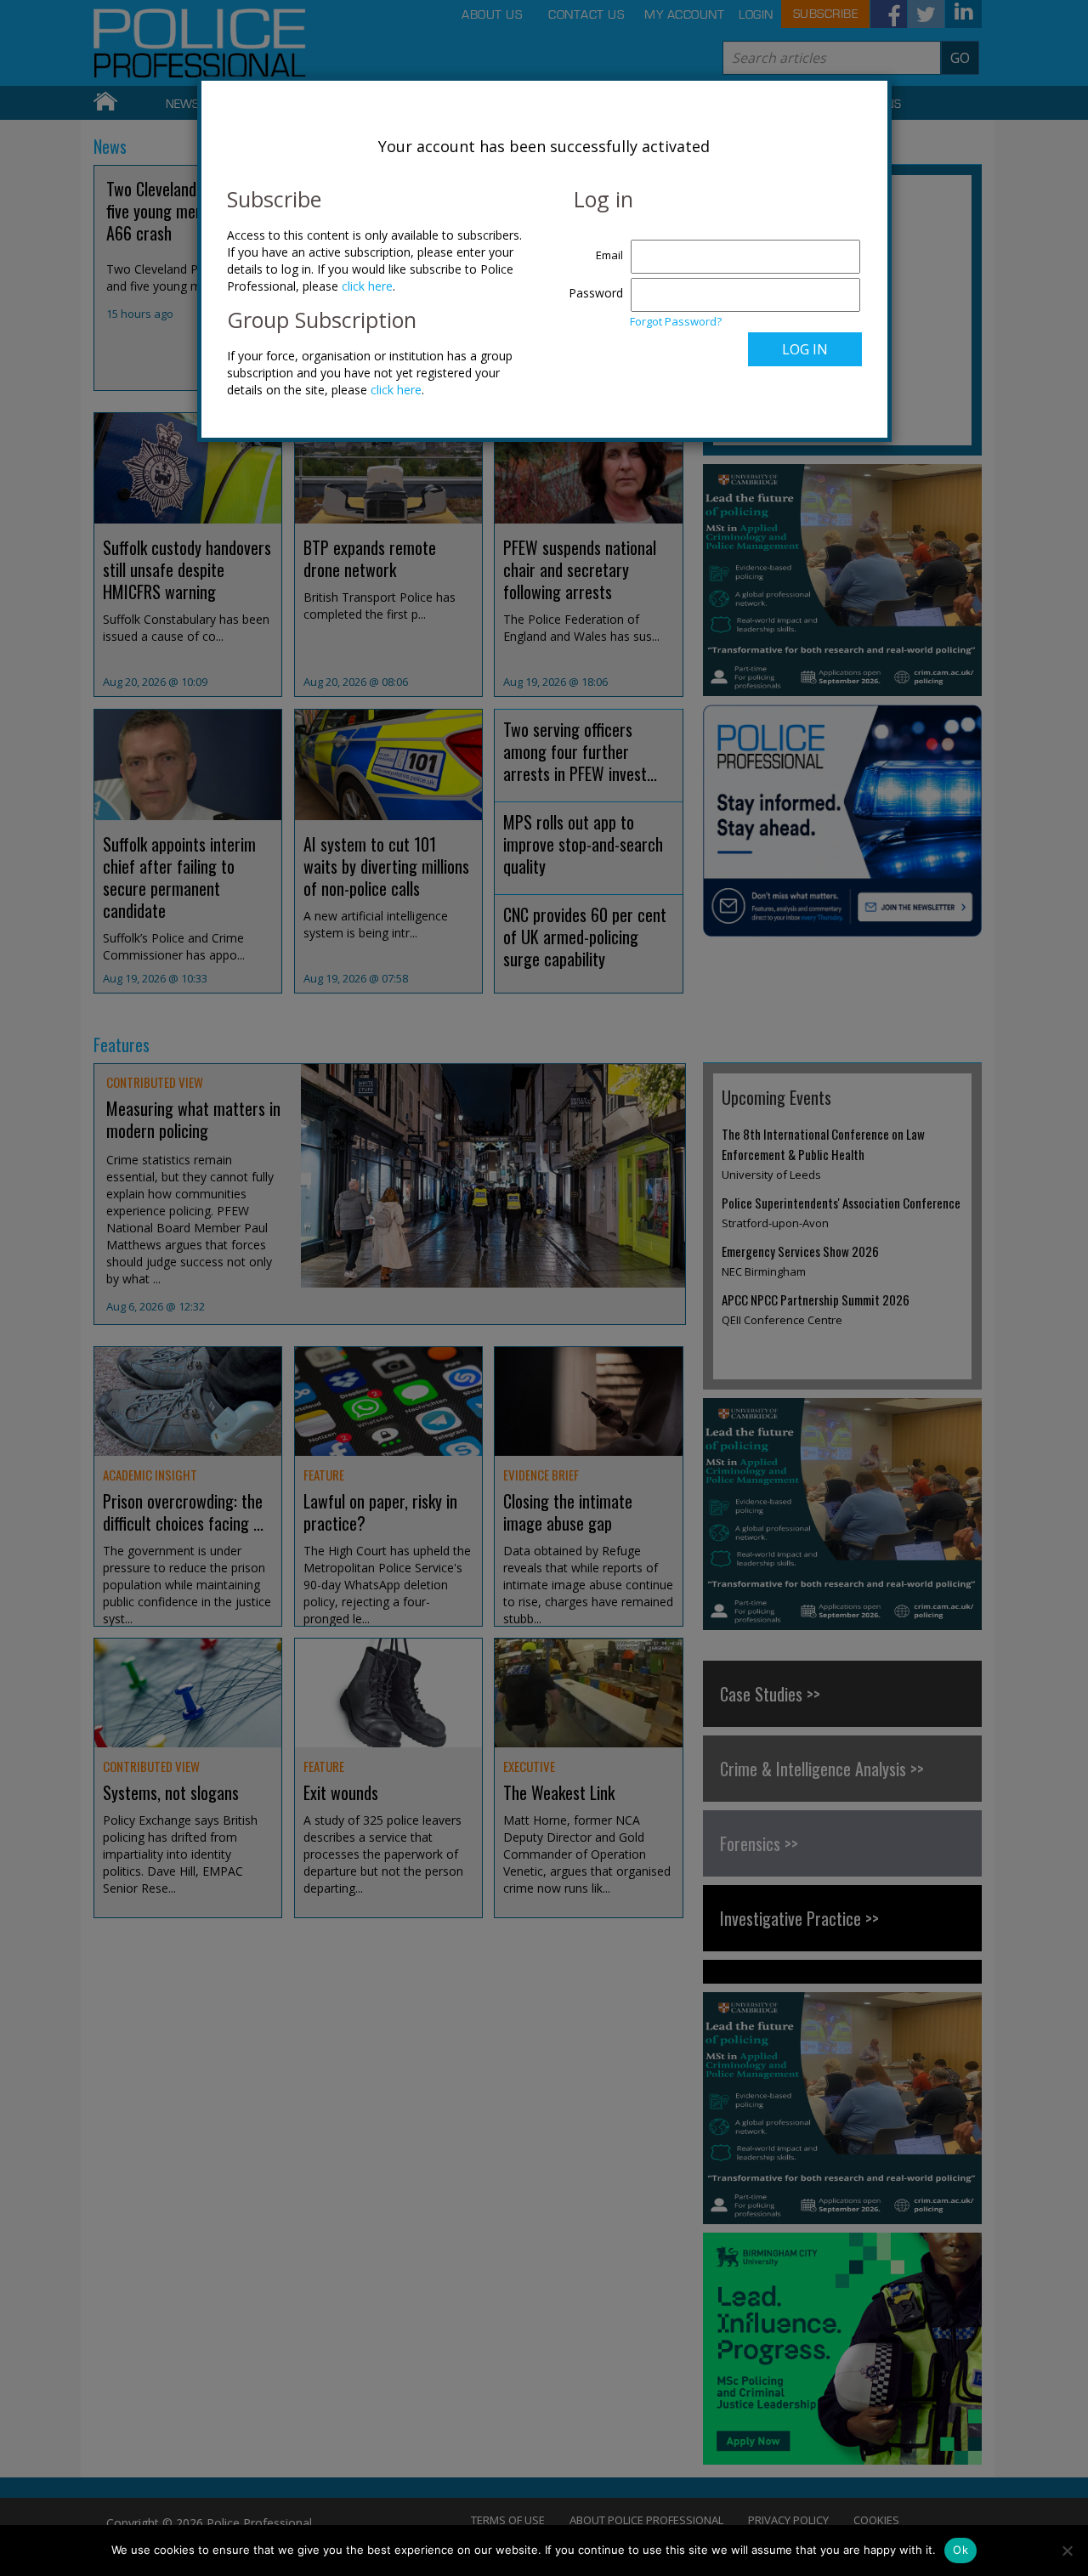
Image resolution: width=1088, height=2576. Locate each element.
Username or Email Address (592, 246)
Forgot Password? (676, 321)
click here (367, 286)
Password (596, 293)
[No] (1067, 2551)
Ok (960, 2550)
